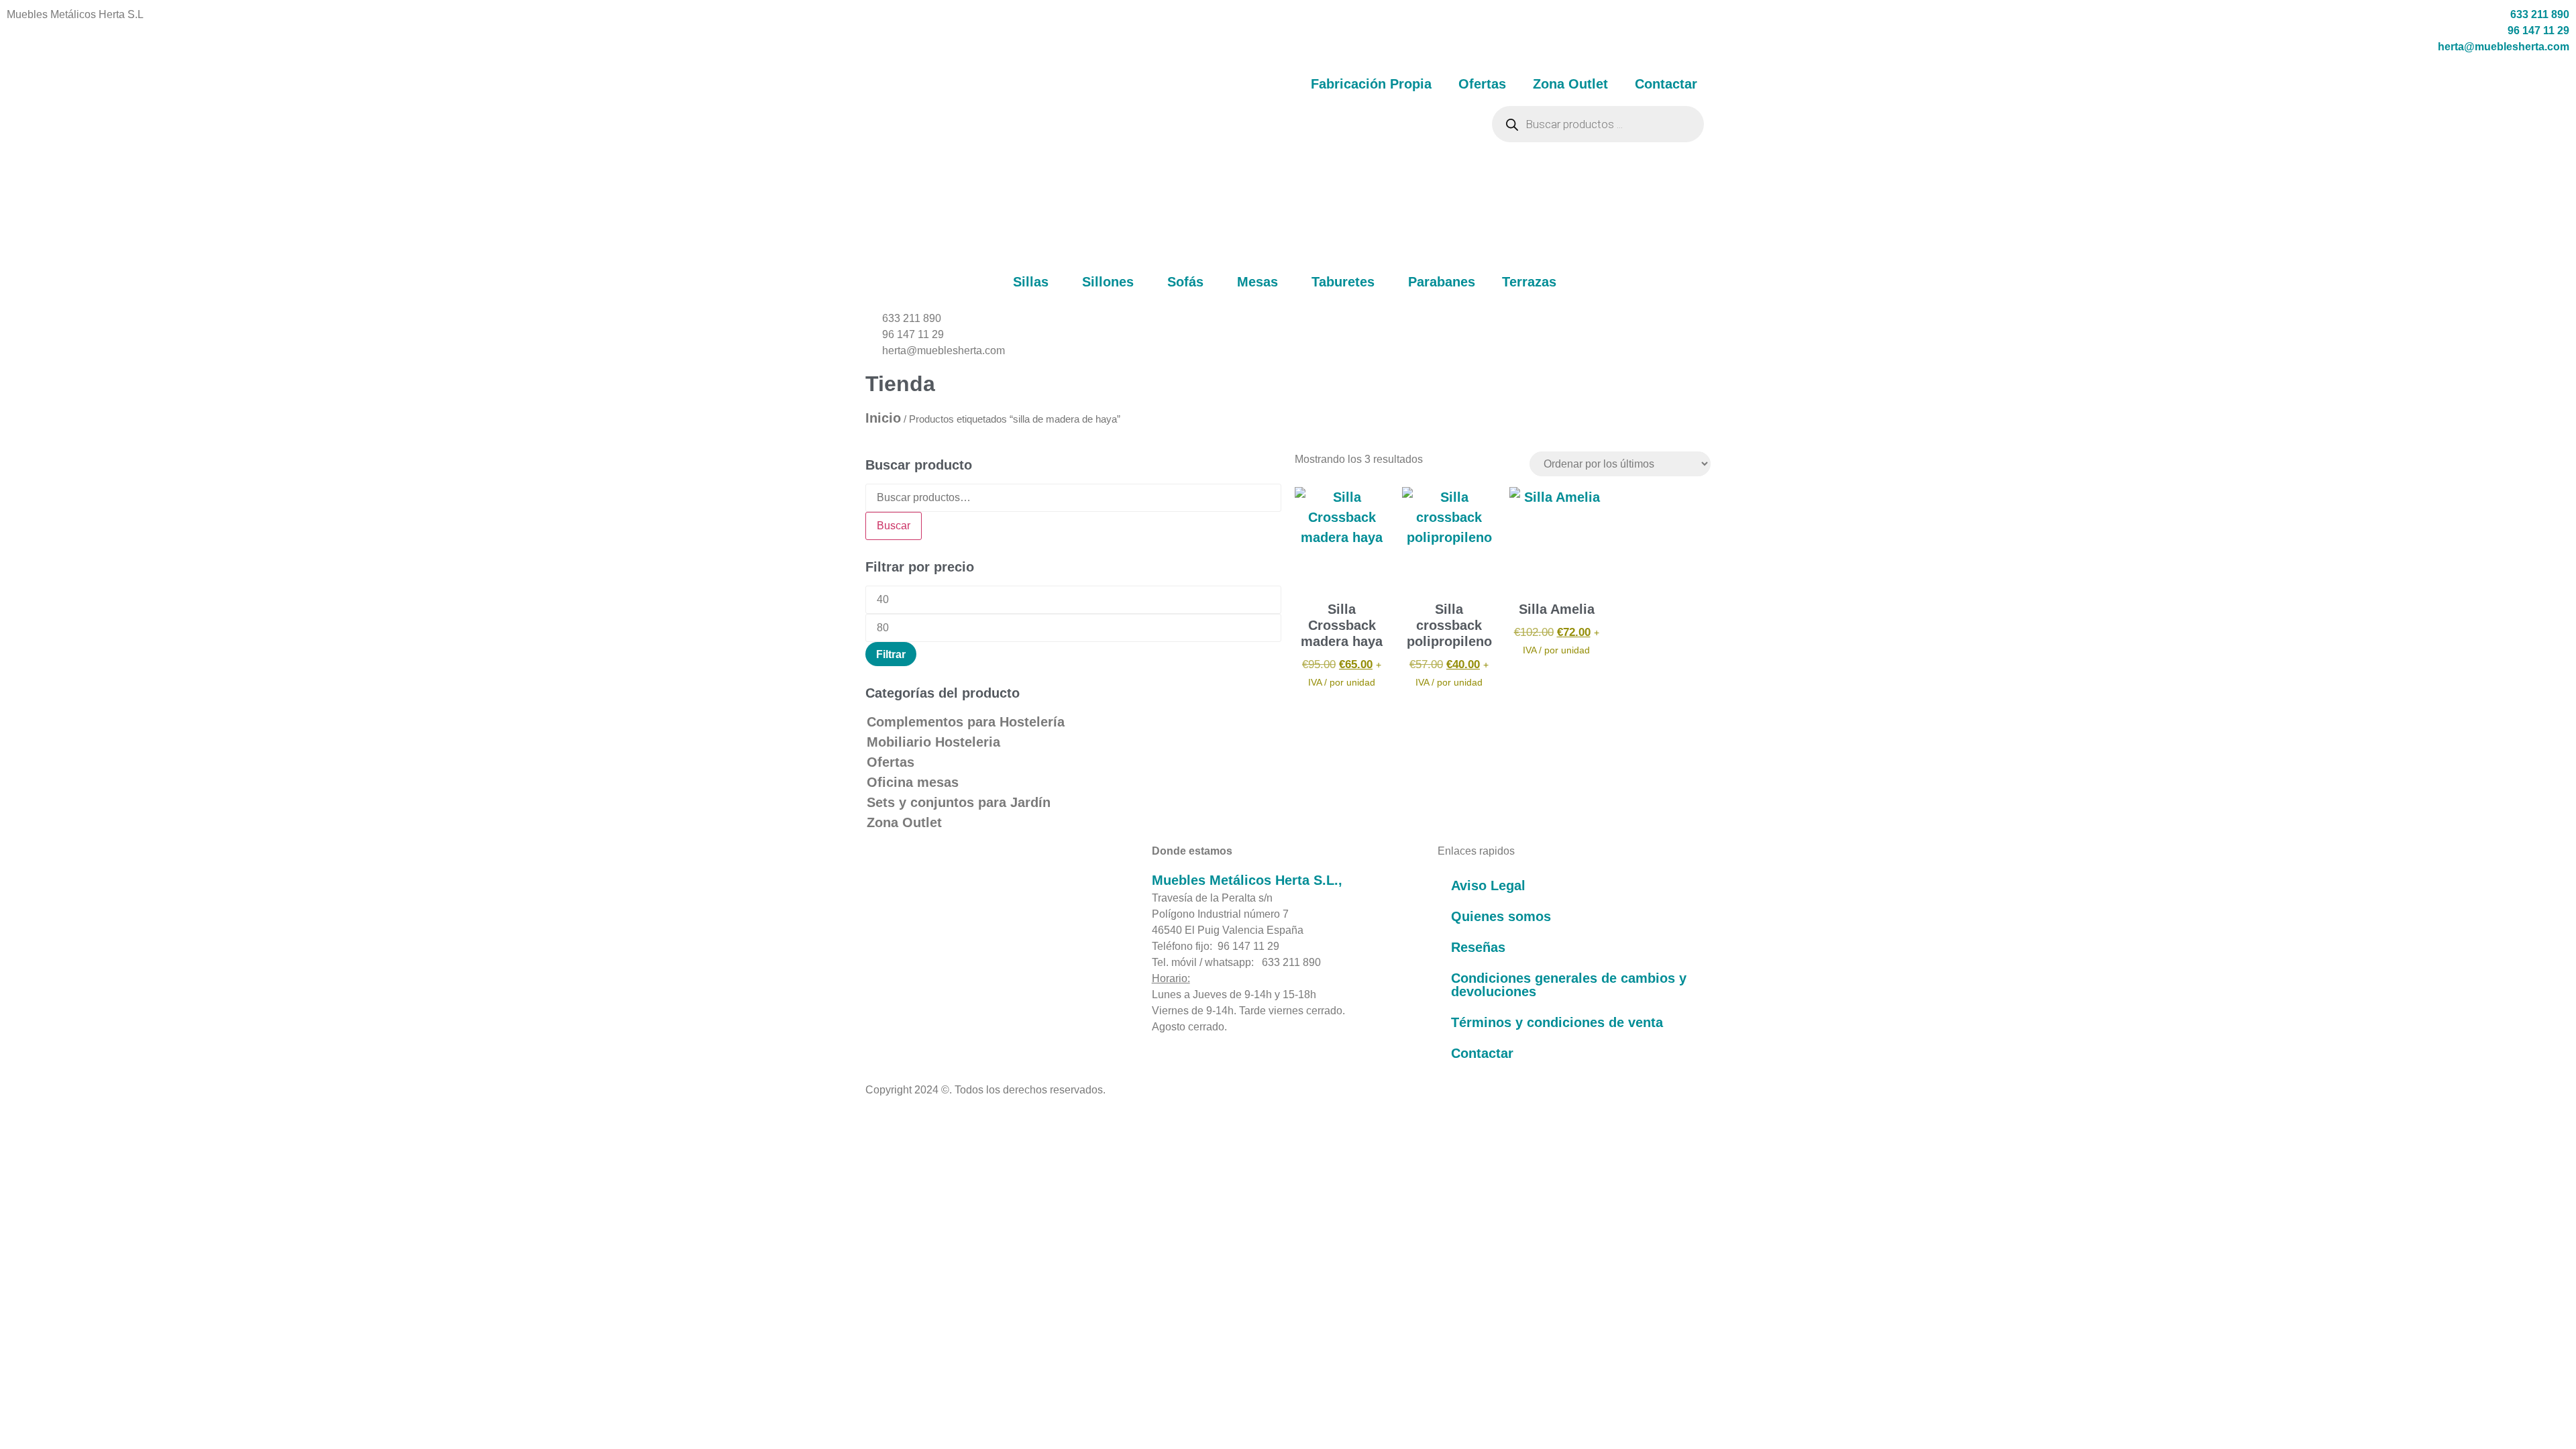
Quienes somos (1501, 916)
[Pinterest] (888, 987)
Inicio (883, 418)
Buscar (894, 526)
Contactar (1666, 84)
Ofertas (1482, 84)
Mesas (1257, 282)
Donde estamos (1192, 851)
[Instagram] (904, 987)
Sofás (1185, 282)
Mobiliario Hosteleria (933, 742)
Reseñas (1478, 947)
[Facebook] (872, 987)
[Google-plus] (936, 987)
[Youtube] (953, 987)
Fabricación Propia (1371, 84)
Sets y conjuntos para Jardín (959, 802)
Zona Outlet (1570, 84)
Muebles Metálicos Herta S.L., (1247, 880)
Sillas (1031, 282)
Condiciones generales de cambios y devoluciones (1569, 985)
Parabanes (1442, 282)
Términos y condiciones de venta (1557, 1022)
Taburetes (1343, 282)
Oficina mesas (913, 782)
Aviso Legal (1488, 885)
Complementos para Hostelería (966, 722)
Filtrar (891, 654)
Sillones (1108, 282)
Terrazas (1529, 282)
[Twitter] (920, 987)
